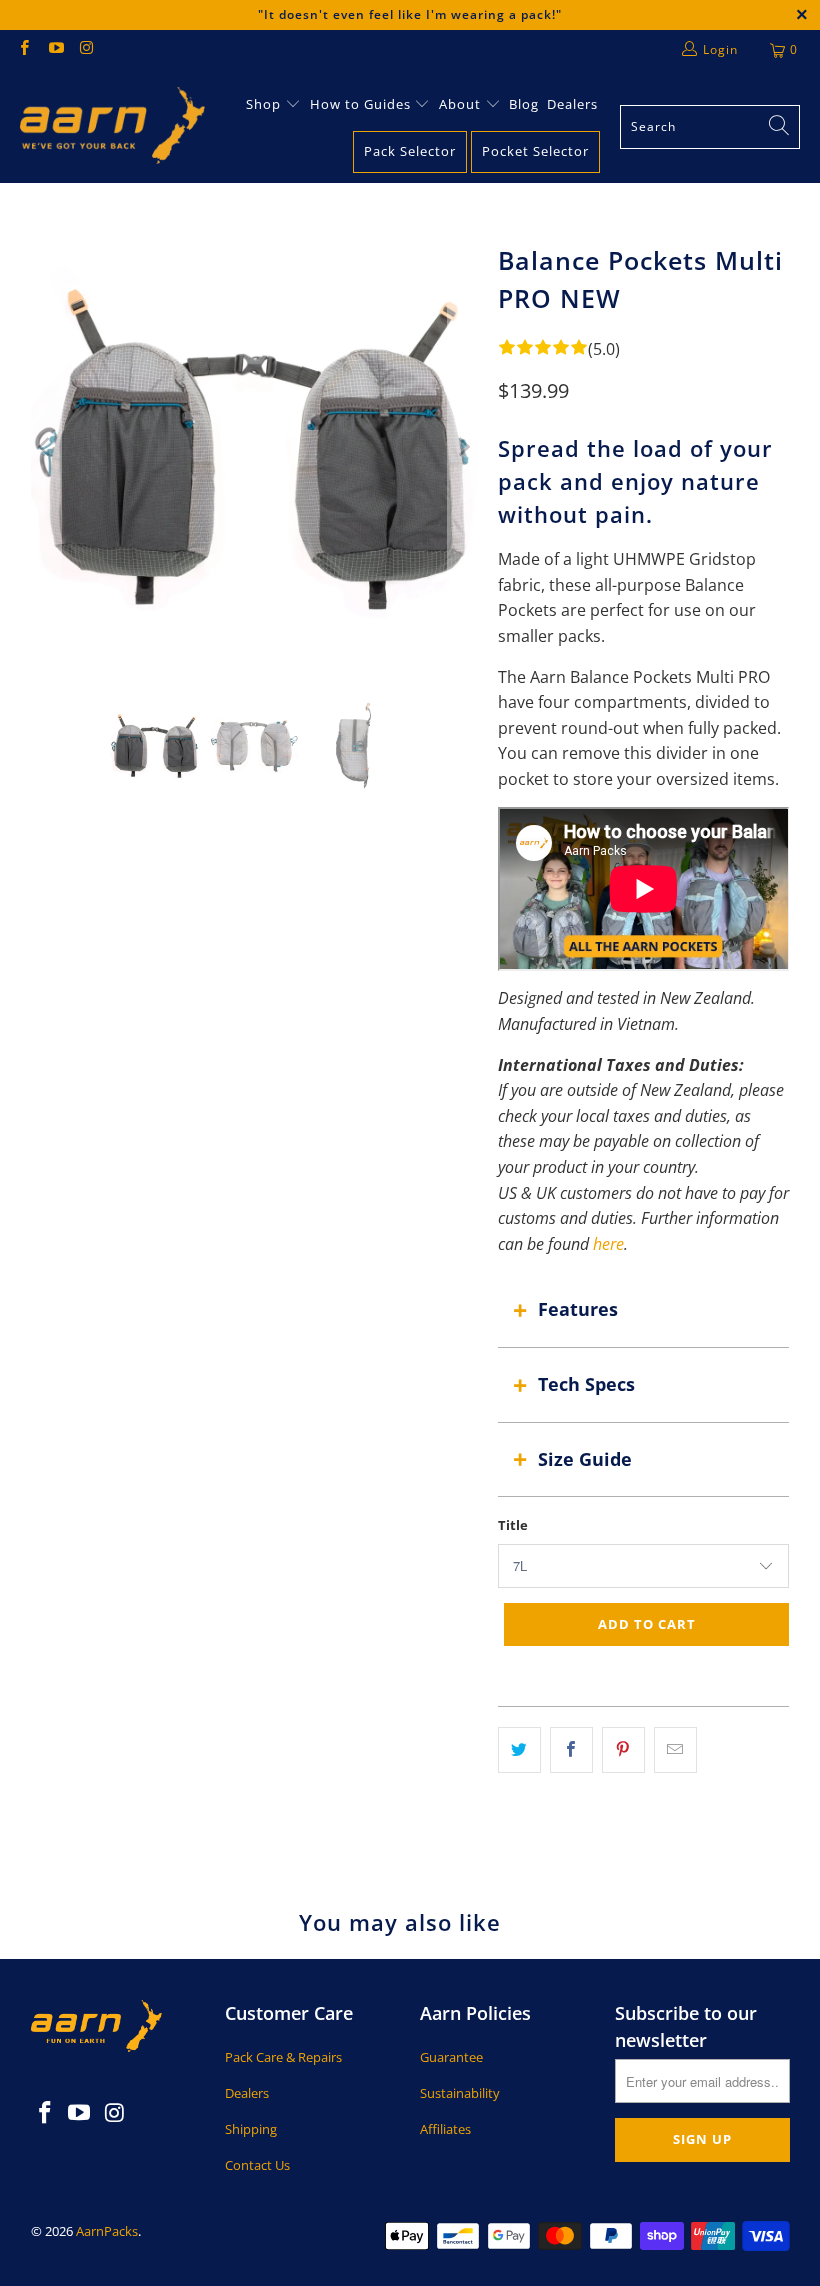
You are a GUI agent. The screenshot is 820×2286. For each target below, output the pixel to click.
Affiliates (445, 2129)
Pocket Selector (535, 151)
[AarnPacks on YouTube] (54, 49)
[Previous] (46, 446)
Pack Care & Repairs (283, 2057)
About (462, 104)
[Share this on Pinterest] (623, 1750)
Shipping (251, 2129)
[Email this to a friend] (675, 1750)
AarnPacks (107, 2231)
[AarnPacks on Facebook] (23, 49)
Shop (263, 104)
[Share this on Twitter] (519, 1750)
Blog (524, 104)
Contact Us (257, 2165)
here (608, 1244)
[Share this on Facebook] (571, 1750)
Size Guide (585, 1459)
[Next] (463, 446)
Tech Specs (586, 1384)
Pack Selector (410, 151)
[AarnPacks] (112, 126)
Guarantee (451, 2057)
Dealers (572, 104)
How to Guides (360, 104)
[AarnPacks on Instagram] (86, 49)
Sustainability (460, 2093)
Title (513, 1525)
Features (578, 1309)
